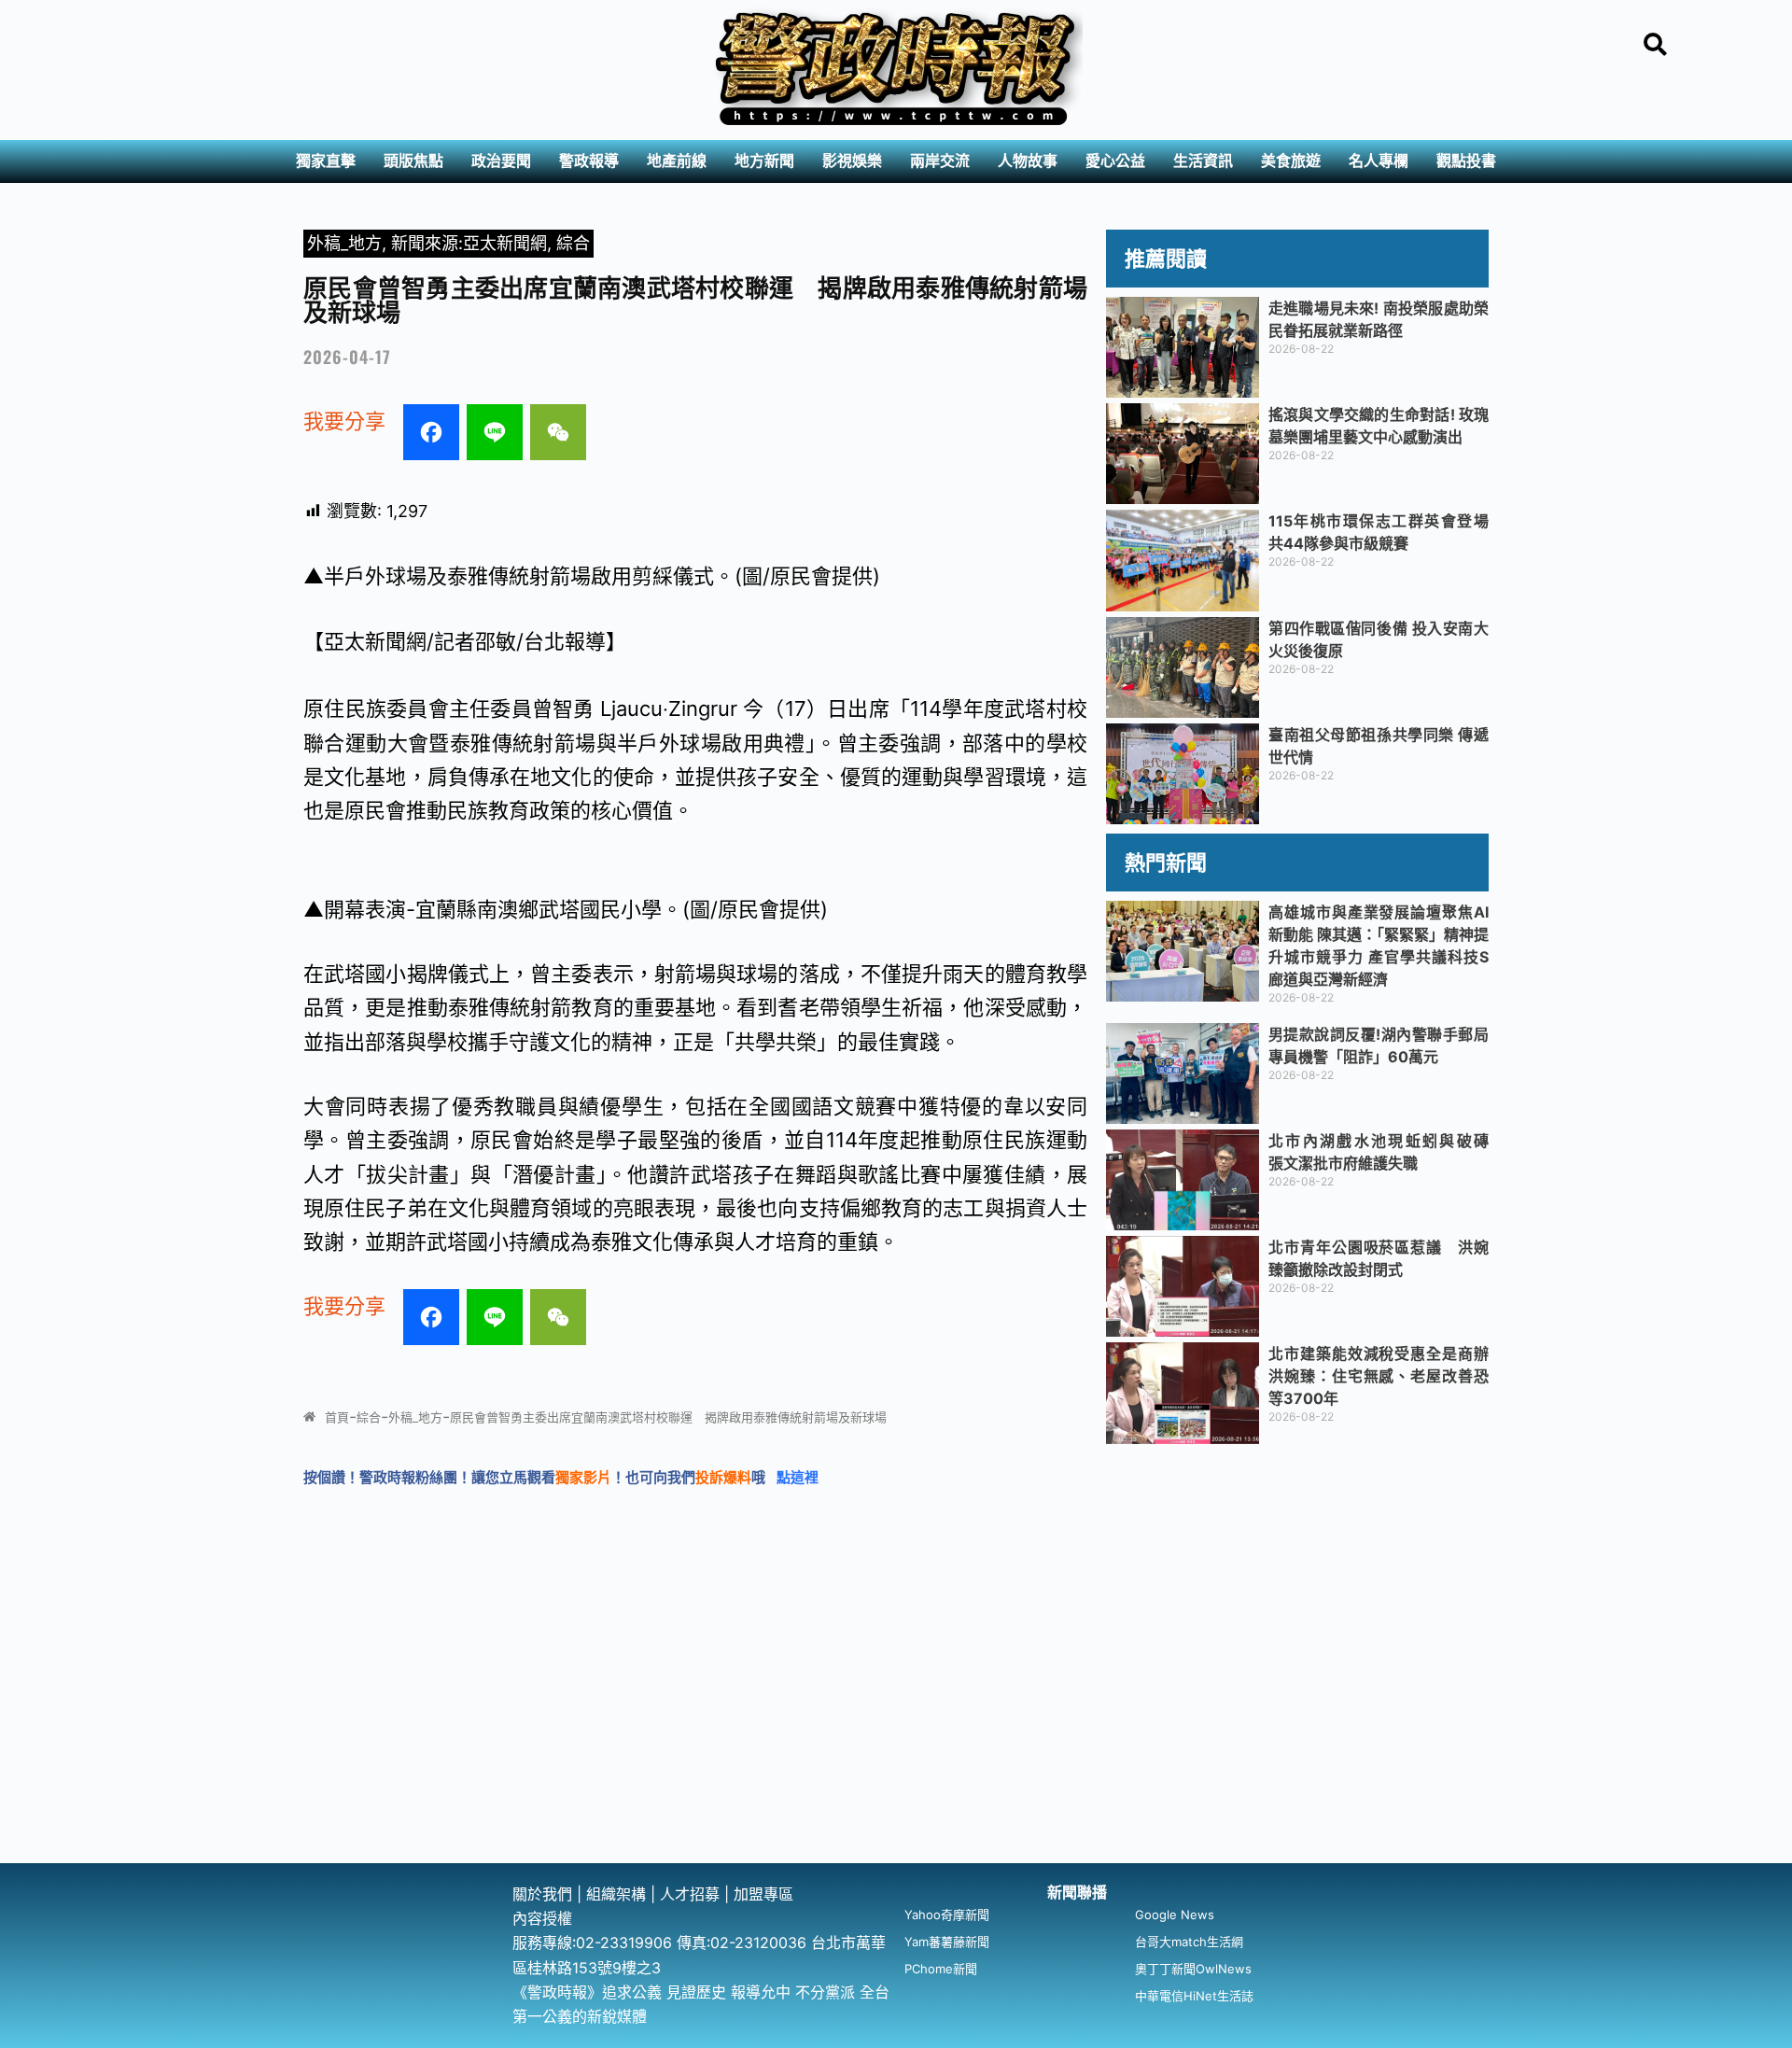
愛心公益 (1115, 161)
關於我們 (545, 1894)
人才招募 (692, 1894)
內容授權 (542, 1918)
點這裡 (798, 1477)
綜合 (573, 243)
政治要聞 (501, 161)
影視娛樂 (852, 161)
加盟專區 (763, 1894)
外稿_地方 (344, 243)
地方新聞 (764, 161)
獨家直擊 (326, 161)
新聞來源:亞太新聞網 (469, 243)
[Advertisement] (896, 1723)
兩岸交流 (940, 161)
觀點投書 (1466, 161)
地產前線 (677, 161)
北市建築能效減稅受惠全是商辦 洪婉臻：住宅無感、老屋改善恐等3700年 (1386, 1376)
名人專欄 (1379, 161)
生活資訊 (1203, 161)
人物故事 (1028, 161)
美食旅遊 (1291, 161)
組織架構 (616, 1894)
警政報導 (589, 161)
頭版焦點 (413, 161)
